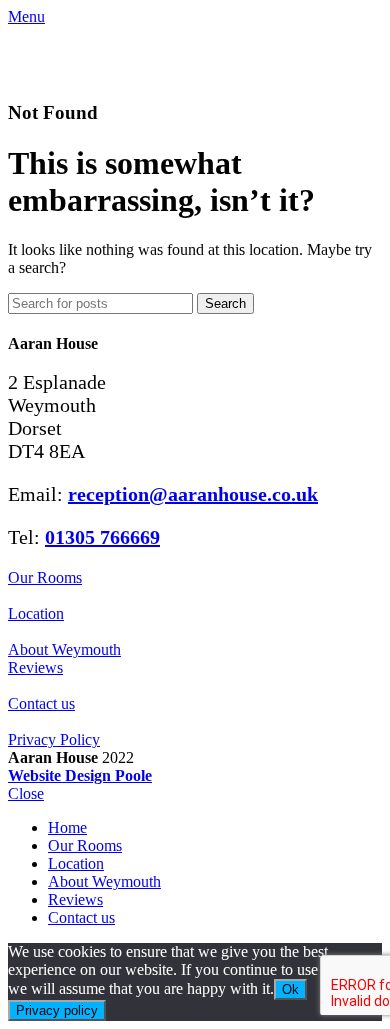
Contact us (41, 703)
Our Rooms (45, 577)
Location (36, 613)
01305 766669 (102, 537)
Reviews (35, 667)
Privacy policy (57, 1010)
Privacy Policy (54, 739)
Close (26, 793)
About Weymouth (64, 649)
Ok (290, 989)
